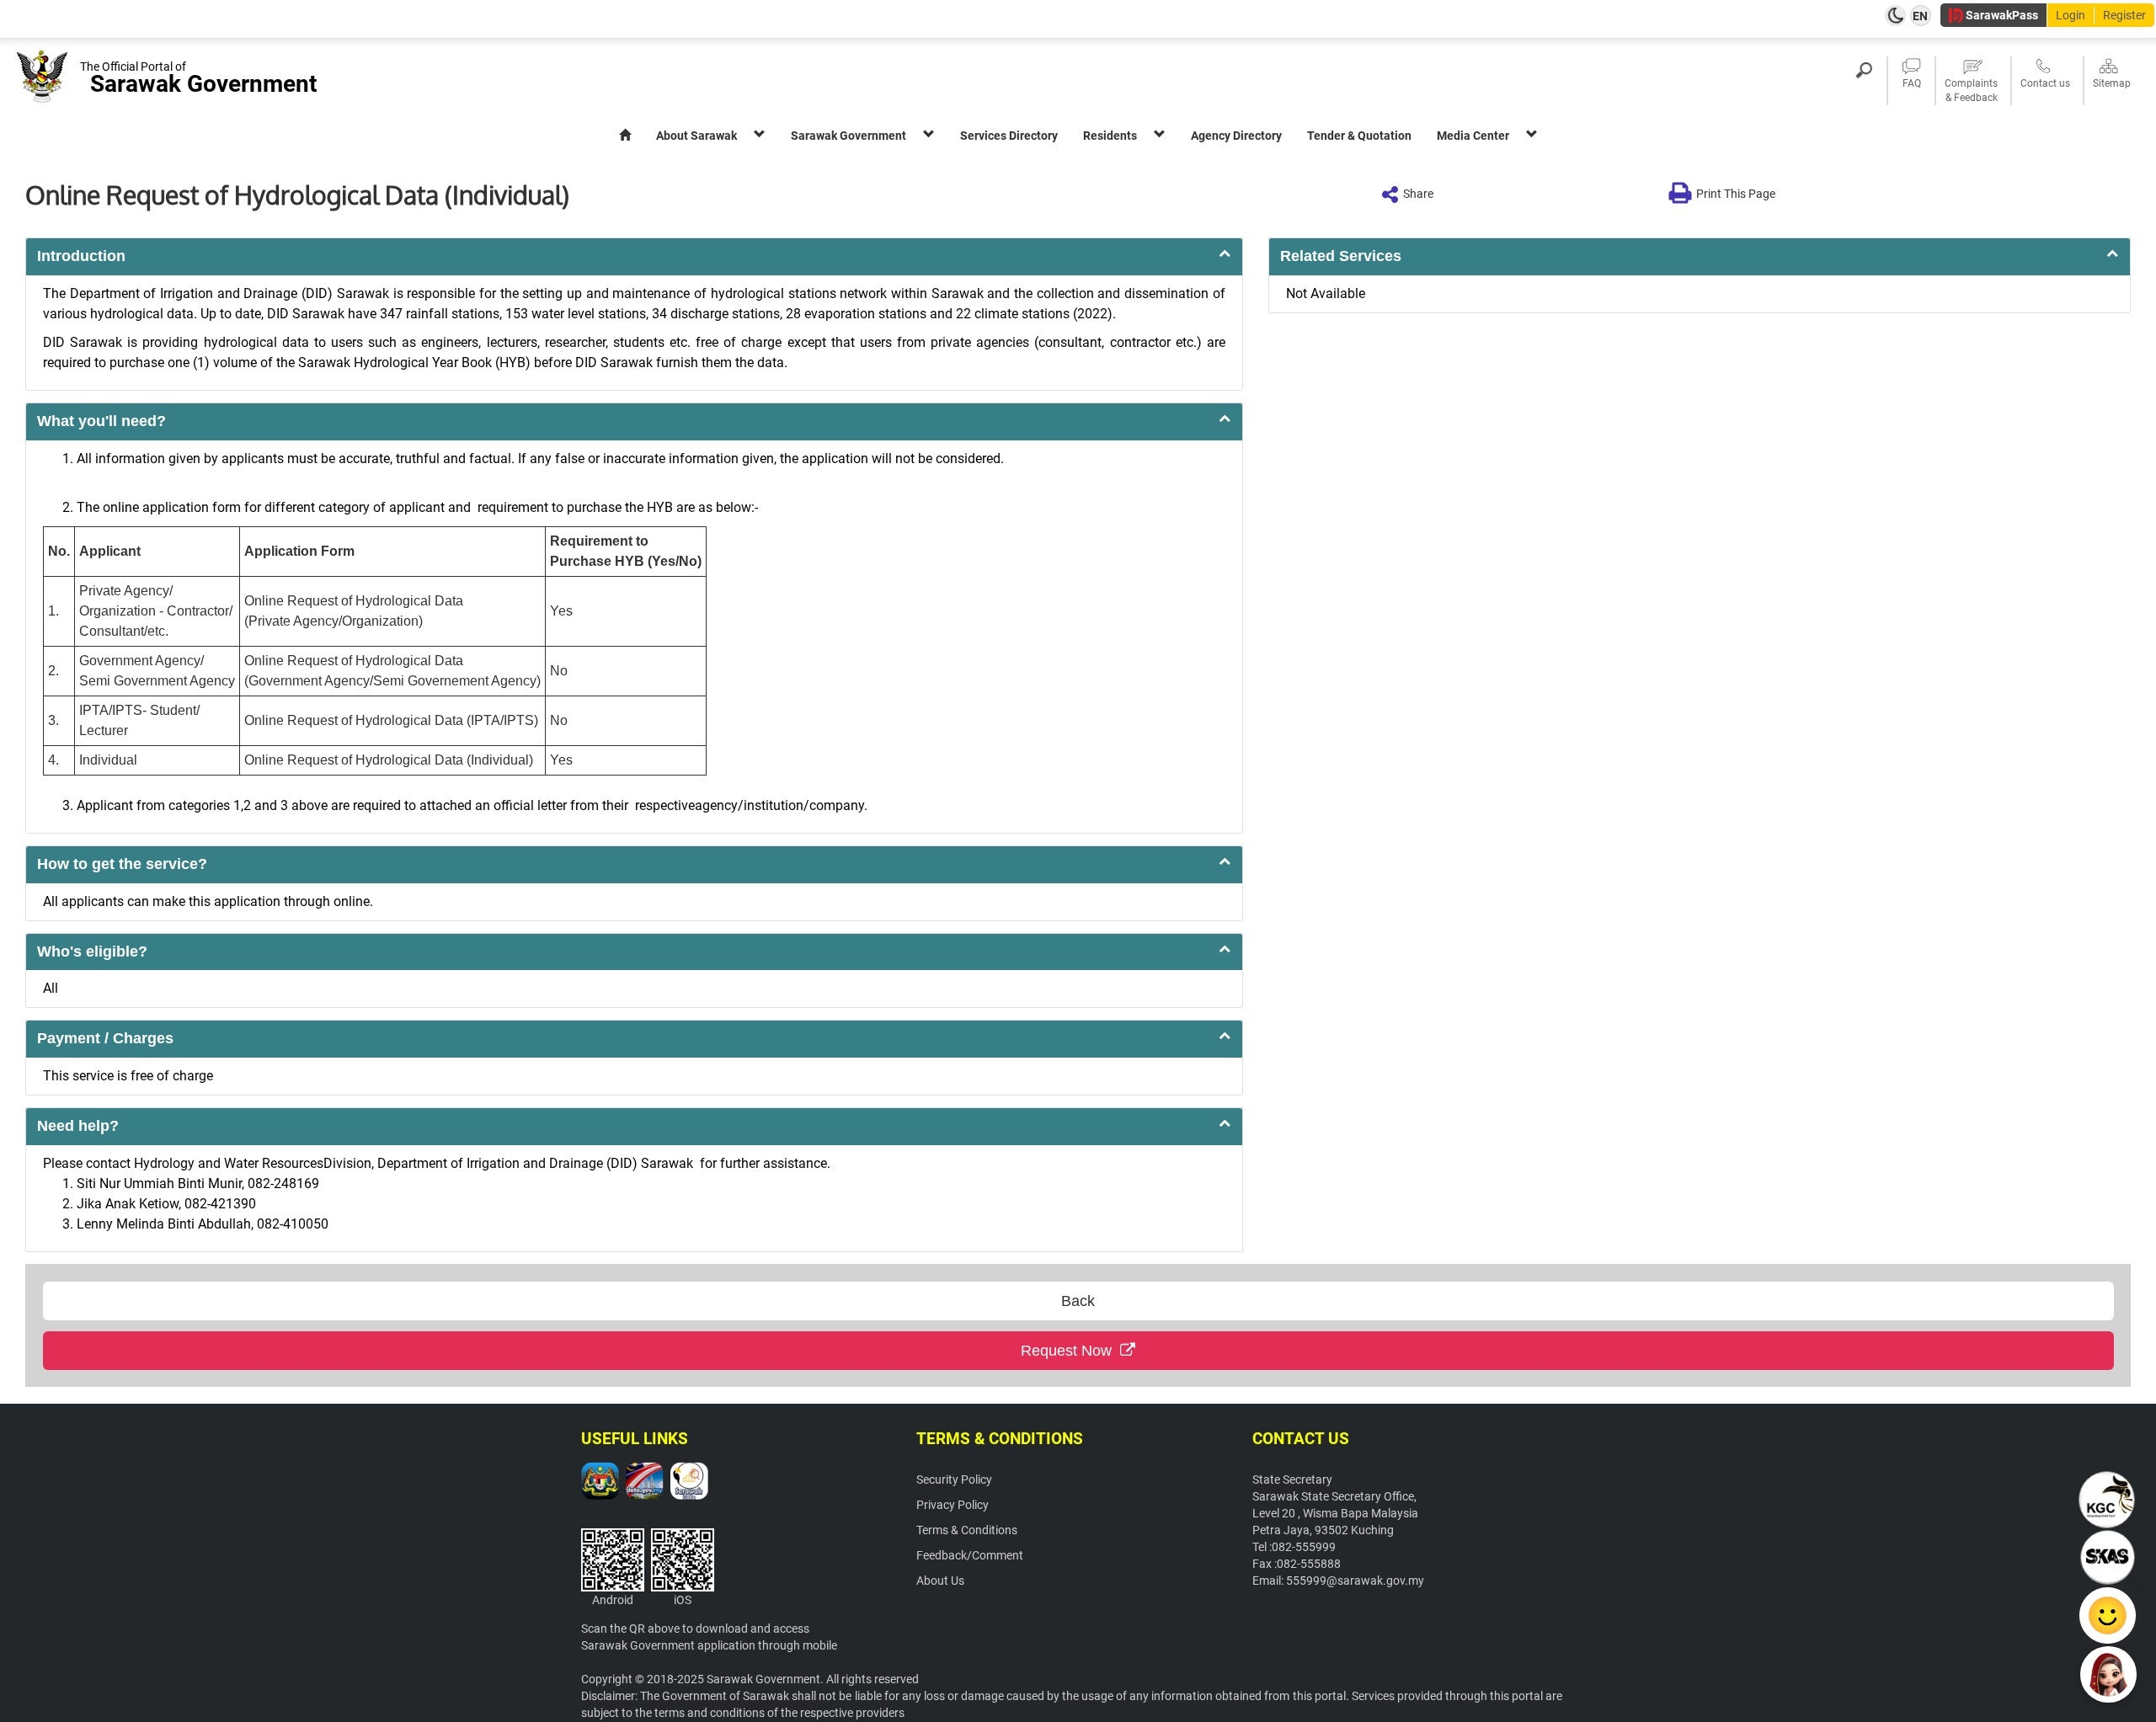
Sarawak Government (849, 136)
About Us (940, 1581)
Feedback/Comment (970, 1555)
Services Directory (1009, 136)
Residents (1110, 136)
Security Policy (954, 1479)
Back (1078, 1301)
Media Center (1473, 136)
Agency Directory (1236, 136)
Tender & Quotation (1359, 136)
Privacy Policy (953, 1505)
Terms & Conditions (967, 1530)
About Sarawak (696, 136)
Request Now (1070, 1351)
